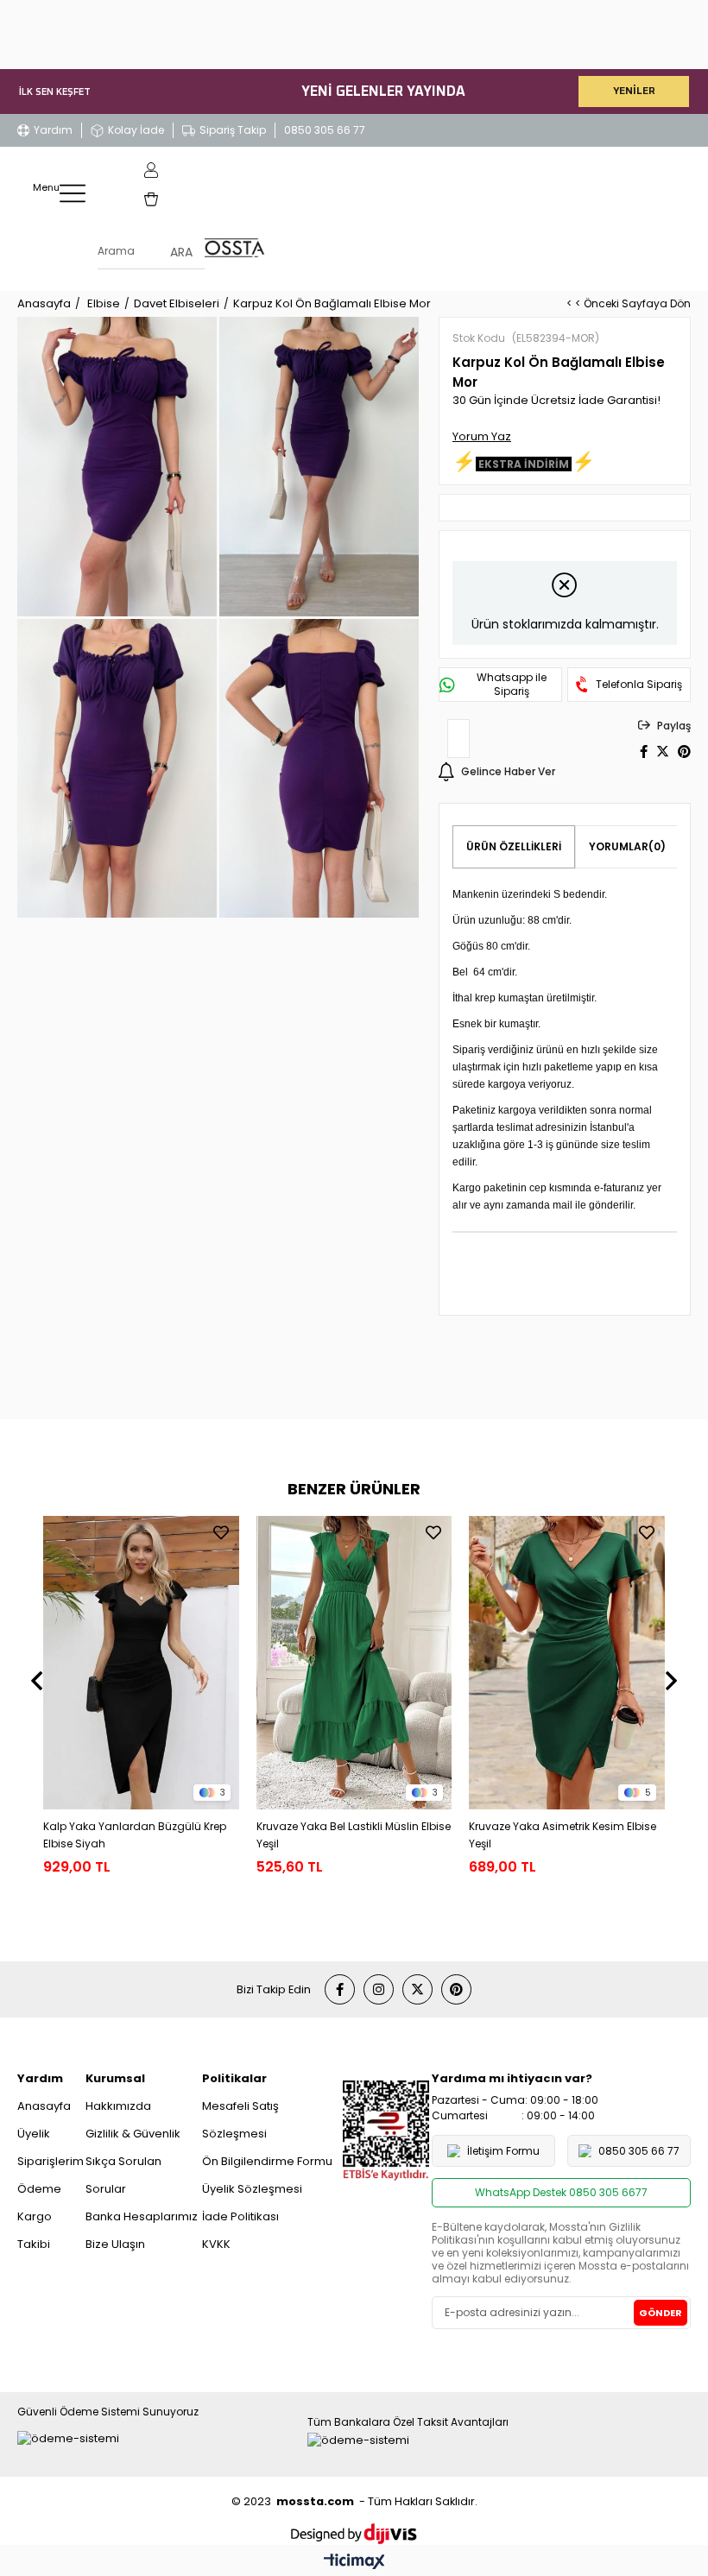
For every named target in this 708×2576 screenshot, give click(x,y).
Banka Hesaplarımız (142, 2216)
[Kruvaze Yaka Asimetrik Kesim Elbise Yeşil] (567, 1663)
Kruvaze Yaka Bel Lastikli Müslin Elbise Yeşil (354, 1835)
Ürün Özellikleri (514, 846)
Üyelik (34, 2134)
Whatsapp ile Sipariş (512, 685)
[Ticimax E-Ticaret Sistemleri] (354, 2563)
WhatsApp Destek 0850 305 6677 (561, 2192)
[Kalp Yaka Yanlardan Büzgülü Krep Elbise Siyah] (141, 1663)
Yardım (53, 130)
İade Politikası (240, 2216)
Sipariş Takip (233, 130)
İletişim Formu (503, 2151)
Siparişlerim (51, 2161)
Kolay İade (136, 130)
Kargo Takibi (35, 2230)
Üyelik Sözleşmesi (252, 2189)
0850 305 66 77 (325, 130)
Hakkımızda (118, 2106)
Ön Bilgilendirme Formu (267, 2161)
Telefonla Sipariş (639, 685)
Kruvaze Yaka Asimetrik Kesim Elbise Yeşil (563, 1835)
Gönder (661, 2313)
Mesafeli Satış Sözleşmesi (240, 2120)
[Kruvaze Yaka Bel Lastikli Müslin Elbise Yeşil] (354, 1663)
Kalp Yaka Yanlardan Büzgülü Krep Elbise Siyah (135, 1835)
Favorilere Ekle (221, 1532)
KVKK (216, 2244)
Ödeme (39, 2189)
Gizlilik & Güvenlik (133, 2134)
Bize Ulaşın (115, 2244)
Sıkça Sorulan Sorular (123, 2175)
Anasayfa (44, 2106)
